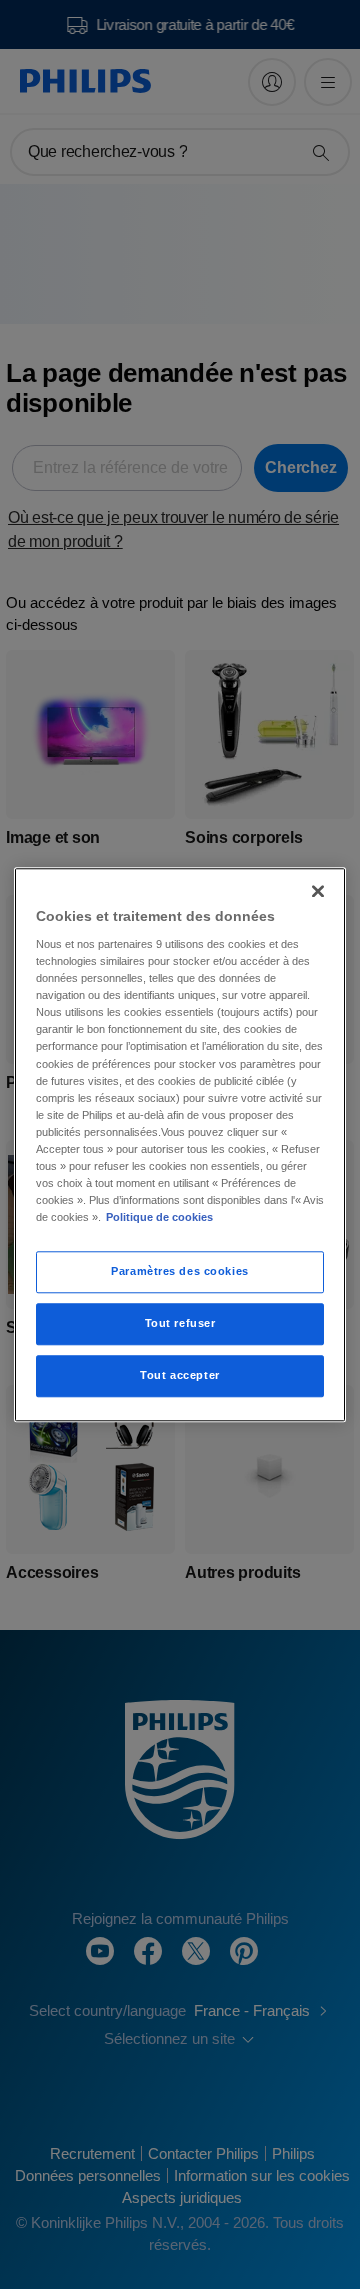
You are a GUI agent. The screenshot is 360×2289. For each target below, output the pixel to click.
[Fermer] (318, 891)
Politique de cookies (159, 1217)
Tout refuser (180, 1323)
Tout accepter (179, 1375)
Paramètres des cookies (180, 1271)
